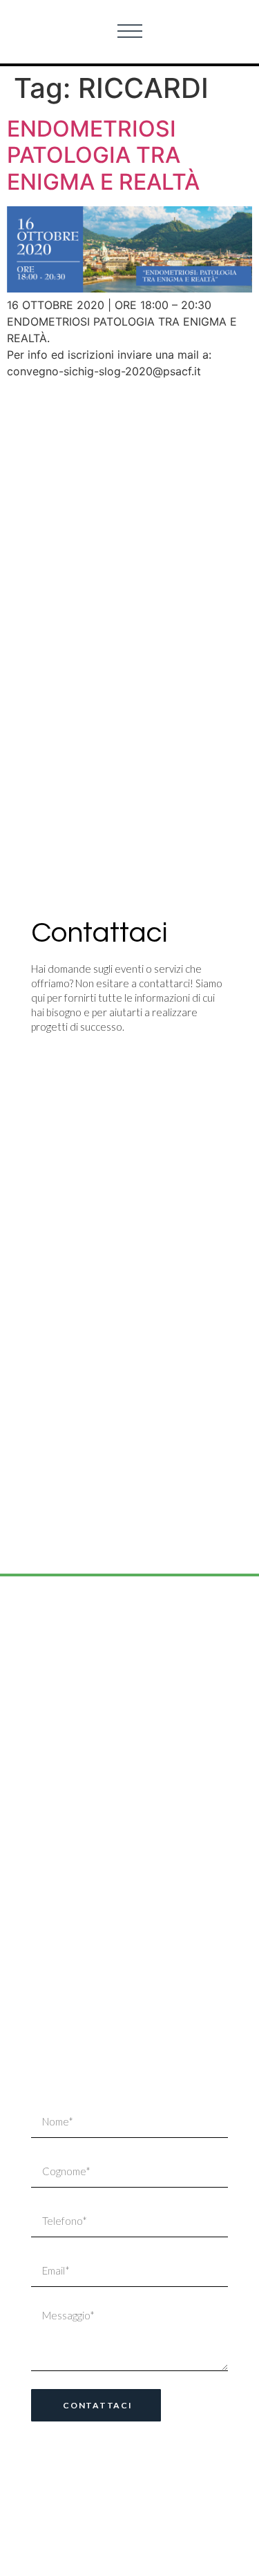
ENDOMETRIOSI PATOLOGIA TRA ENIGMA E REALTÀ (103, 155)
